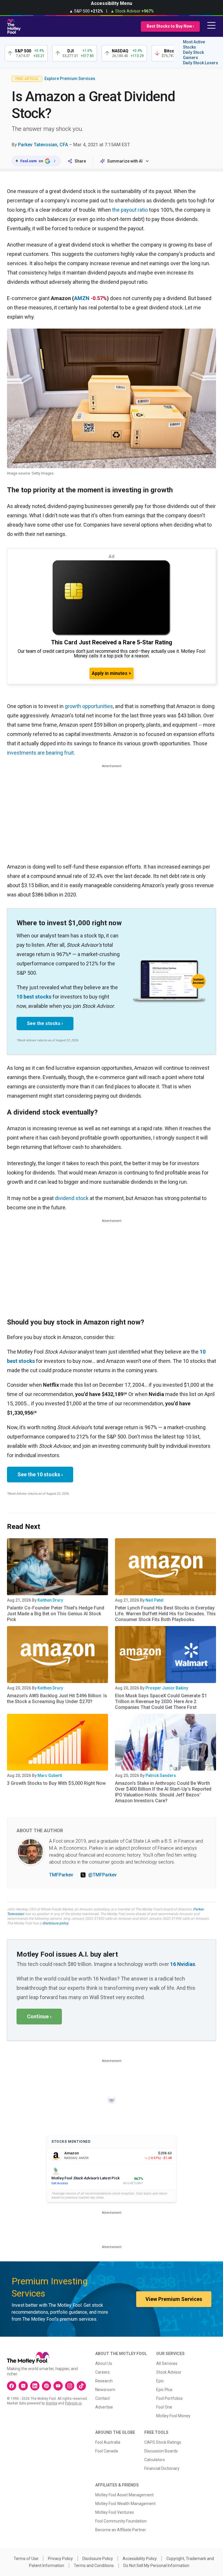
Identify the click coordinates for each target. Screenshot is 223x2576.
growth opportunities (89, 706)
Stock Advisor (169, 2372)
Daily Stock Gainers (193, 55)
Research (104, 2381)
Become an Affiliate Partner (121, 2530)
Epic (160, 2381)
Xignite (52, 2403)
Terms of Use (26, 2559)
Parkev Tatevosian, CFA (43, 145)
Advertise (104, 2407)
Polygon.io (73, 2403)
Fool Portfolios (169, 2398)
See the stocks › (45, 1023)
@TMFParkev (102, 1875)
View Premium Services (174, 2299)
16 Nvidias (183, 1964)
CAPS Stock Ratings (163, 2442)
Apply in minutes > (111, 673)
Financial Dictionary (162, 2468)
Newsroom (105, 2390)
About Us (104, 2363)
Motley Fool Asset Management (124, 2495)
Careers (102, 2372)
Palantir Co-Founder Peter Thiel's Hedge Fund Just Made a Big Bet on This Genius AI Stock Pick (56, 1614)
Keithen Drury (50, 1600)
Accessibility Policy (140, 2559)
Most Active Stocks (194, 44)
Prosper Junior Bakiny (167, 1688)
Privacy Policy (60, 2559)
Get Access (60, 2183)
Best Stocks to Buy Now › (170, 26)
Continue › (39, 2016)
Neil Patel (154, 1600)
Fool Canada (107, 2451)
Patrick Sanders (161, 1775)
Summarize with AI (125, 161)
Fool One (164, 2407)
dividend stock (72, 1198)
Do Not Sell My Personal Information (156, 2566)
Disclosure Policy (98, 2559)
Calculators (155, 2460)
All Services (167, 2363)
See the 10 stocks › (40, 1474)
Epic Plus (164, 2390)
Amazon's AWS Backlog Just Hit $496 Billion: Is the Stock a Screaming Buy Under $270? (57, 1699)
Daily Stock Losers (200, 63)
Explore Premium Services (70, 79)
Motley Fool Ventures (115, 2512)
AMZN (82, 298)
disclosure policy (55, 1923)
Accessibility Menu (111, 3)
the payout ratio (130, 210)
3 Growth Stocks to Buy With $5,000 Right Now (56, 1783)
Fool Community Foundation (121, 2521)
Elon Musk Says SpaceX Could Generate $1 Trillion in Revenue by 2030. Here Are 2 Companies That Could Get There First (161, 1701)
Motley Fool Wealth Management (125, 2504)
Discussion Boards (161, 2451)
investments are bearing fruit (40, 753)
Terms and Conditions (94, 2566)
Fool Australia (108, 2442)
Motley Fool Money (173, 2416)
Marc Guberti (50, 1775)
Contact (102, 2398)
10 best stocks (34, 997)
